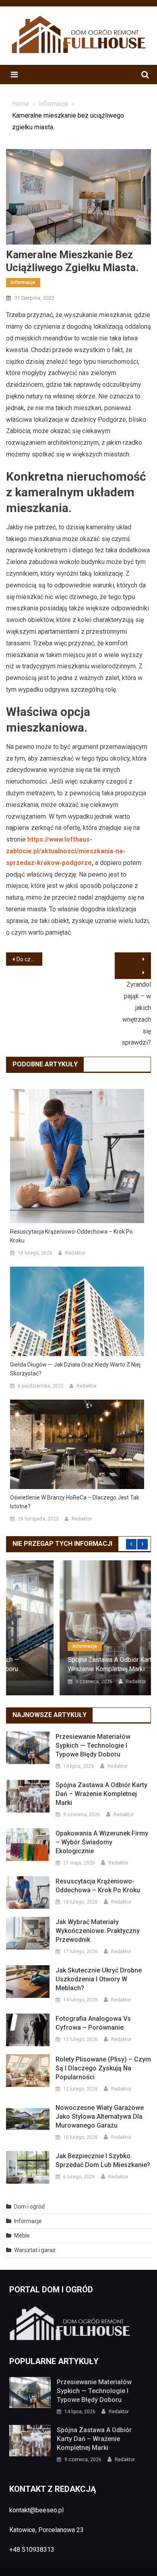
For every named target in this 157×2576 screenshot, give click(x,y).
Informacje (23, 282)
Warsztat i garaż (35, 2250)
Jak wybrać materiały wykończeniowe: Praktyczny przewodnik (98, 1931)
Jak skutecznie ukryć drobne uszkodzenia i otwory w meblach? (99, 1979)
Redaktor (75, 1253)
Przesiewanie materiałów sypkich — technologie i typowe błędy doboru (93, 1745)
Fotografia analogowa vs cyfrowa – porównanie (93, 2023)
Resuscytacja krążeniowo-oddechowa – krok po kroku (71, 1236)
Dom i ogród (29, 2207)
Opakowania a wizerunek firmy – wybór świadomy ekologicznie (102, 1842)
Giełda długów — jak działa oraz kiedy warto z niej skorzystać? (75, 1369)
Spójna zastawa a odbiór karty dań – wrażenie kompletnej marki (69, 1664)
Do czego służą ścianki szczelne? (29, 959)
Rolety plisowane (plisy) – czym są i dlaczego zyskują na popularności (103, 2068)
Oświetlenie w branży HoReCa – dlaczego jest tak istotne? (75, 1502)
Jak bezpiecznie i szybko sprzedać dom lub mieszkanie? (103, 2160)
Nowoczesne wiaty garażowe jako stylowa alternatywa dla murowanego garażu (100, 2117)
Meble (22, 2236)
